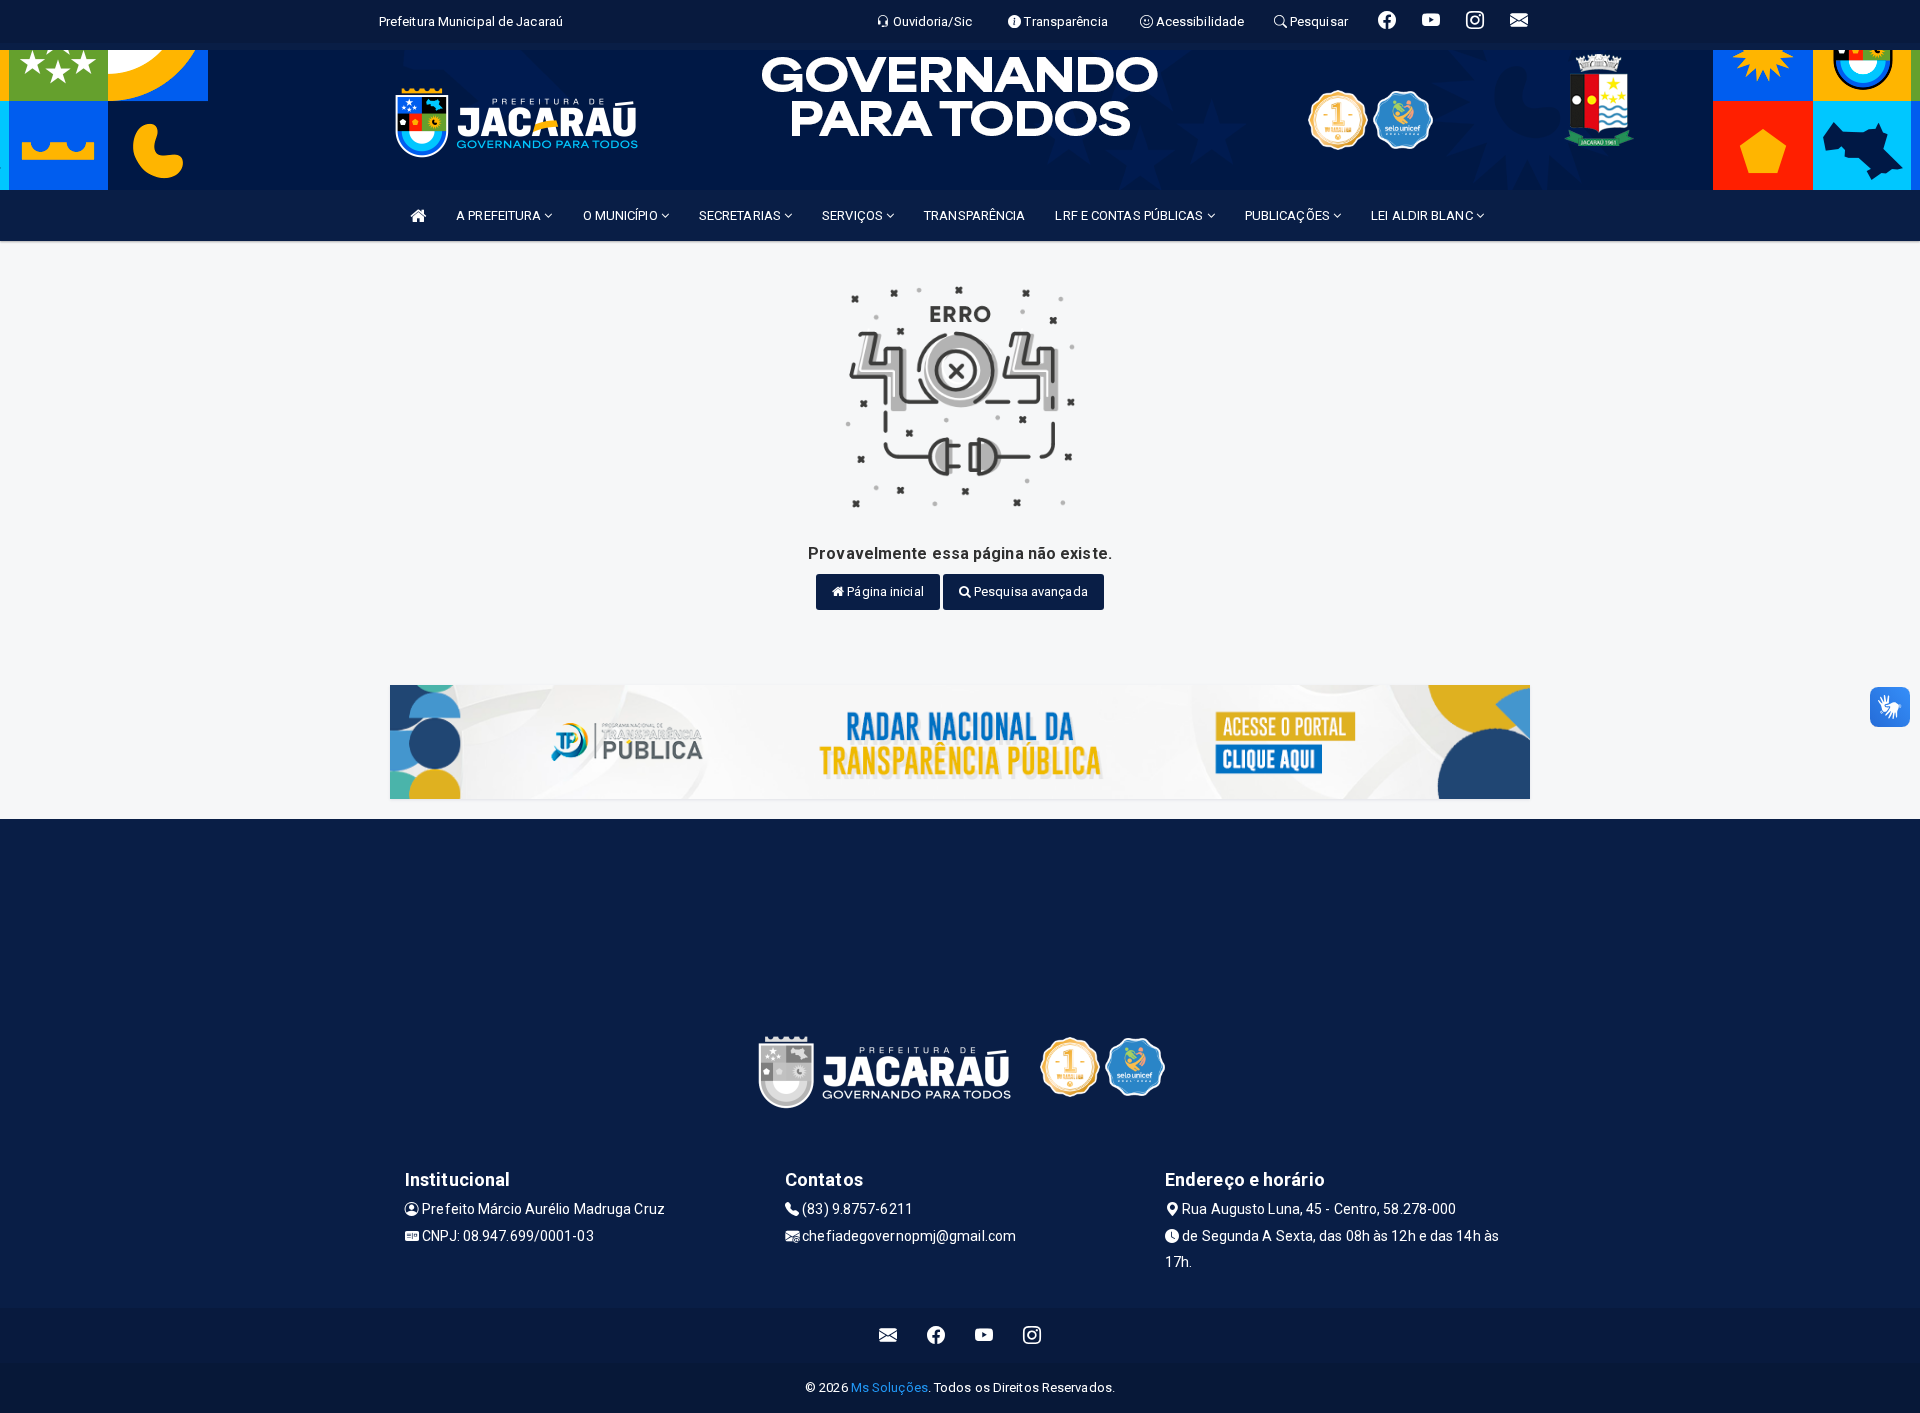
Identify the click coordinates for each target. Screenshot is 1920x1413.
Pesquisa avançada (1029, 591)
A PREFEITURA (500, 215)
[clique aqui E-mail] (888, 1335)
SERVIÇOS (854, 215)
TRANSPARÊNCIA (974, 215)
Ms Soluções (889, 1387)
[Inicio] (418, 215)
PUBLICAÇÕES (1289, 215)
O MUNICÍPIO (622, 215)
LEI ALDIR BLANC (1423, 215)
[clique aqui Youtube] (984, 1335)
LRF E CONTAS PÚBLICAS (1130, 215)
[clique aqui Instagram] (1032, 1335)
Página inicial (884, 591)
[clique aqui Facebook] (936, 1335)
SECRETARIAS (741, 215)
